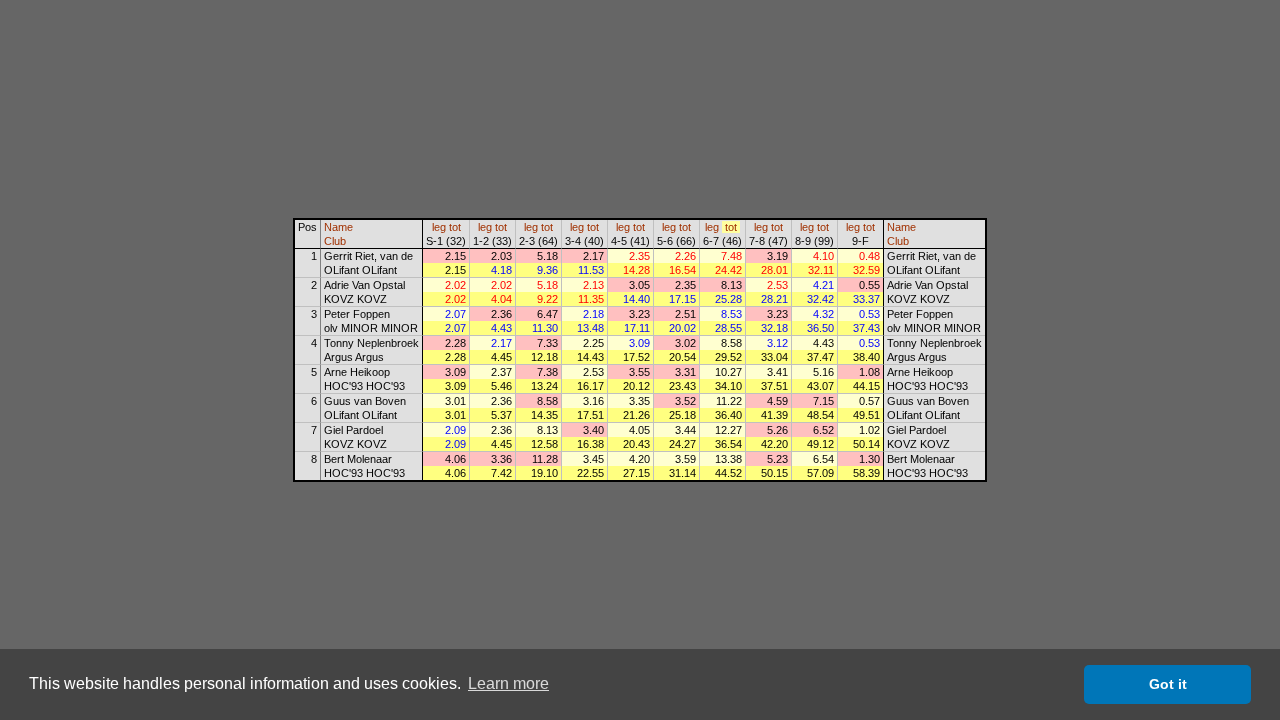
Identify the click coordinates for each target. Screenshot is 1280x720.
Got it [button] (1168, 684)
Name (338, 227)
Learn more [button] (508, 683)
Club (335, 241)
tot (455, 227)
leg (439, 227)
